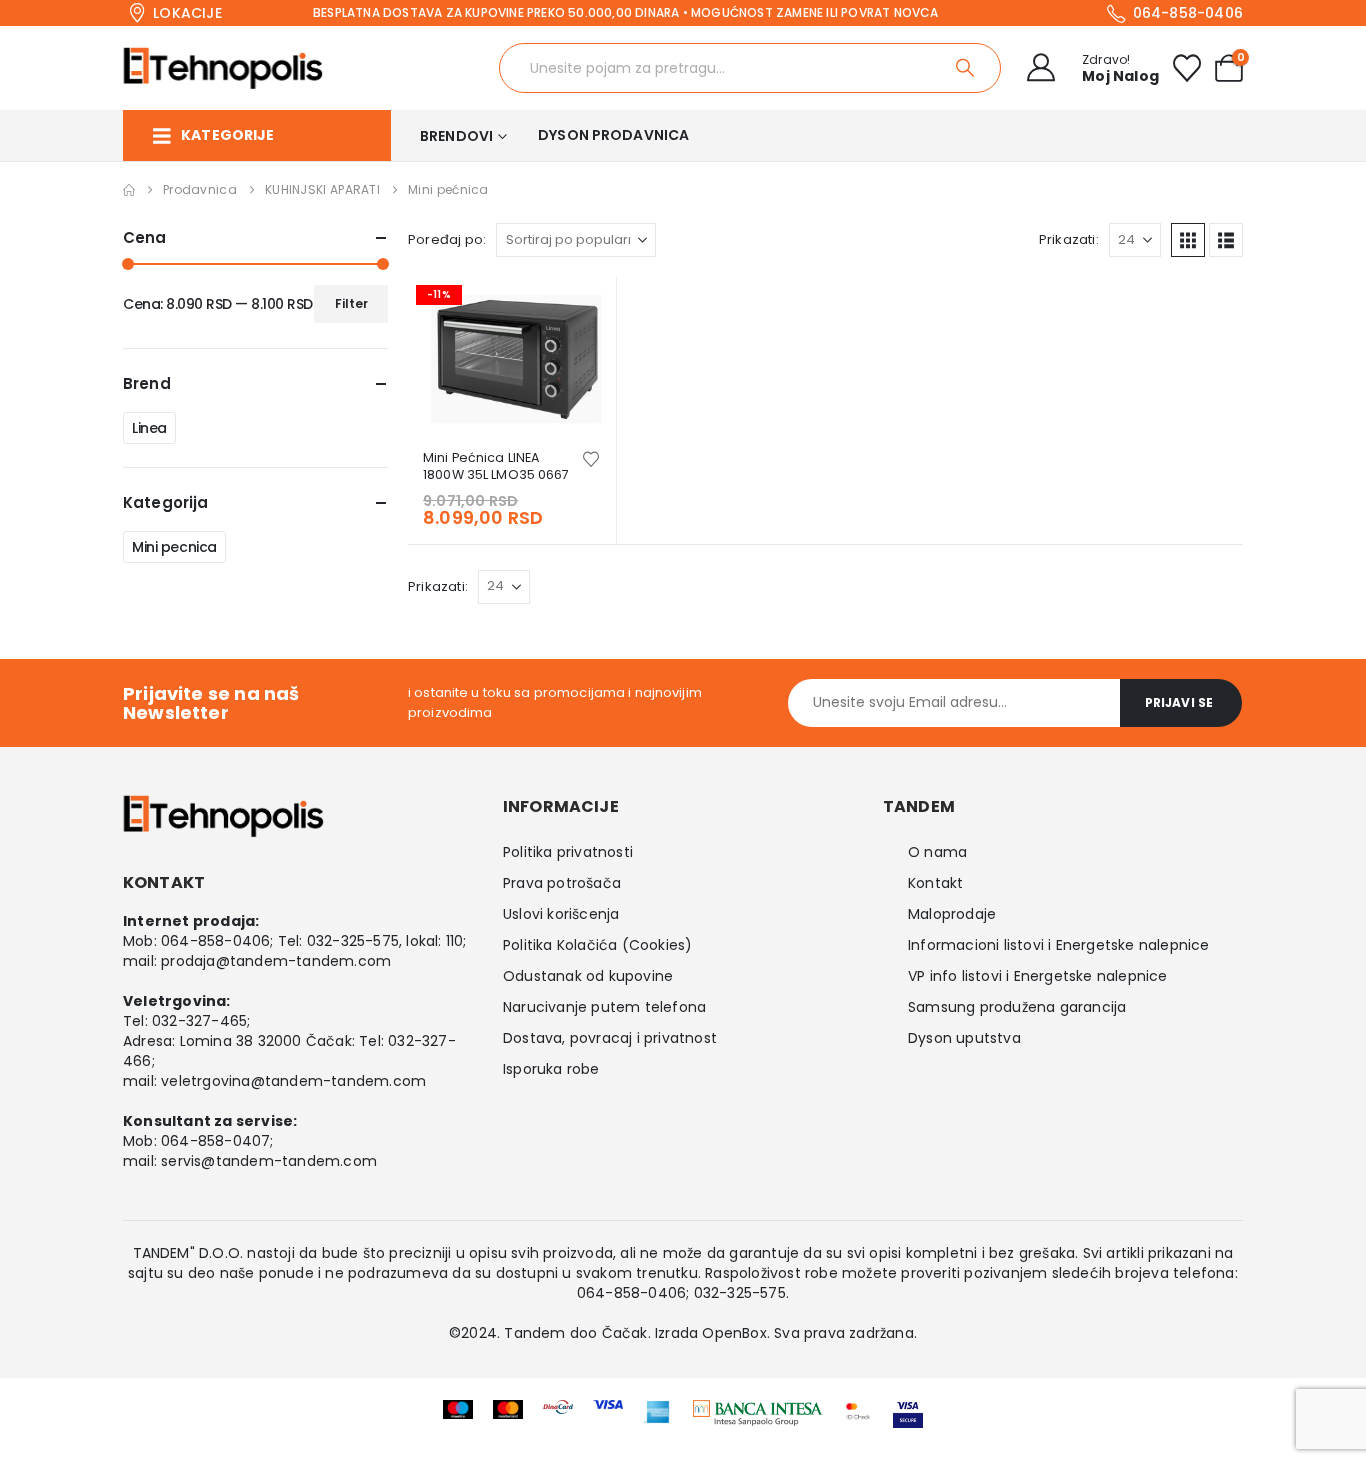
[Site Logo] (223, 68)
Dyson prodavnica (613, 135)
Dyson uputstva (964, 1038)
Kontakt (935, 883)
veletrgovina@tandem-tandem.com (293, 1081)
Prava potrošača (562, 883)
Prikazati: (1069, 239)
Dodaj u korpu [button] (583, 310)
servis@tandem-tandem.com (269, 1161)
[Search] (966, 68)
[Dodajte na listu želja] (591, 457)
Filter (351, 303)
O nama (937, 852)
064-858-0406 (215, 941)
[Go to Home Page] (129, 190)
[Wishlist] (1187, 68)
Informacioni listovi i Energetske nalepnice (1059, 945)
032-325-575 (353, 941)
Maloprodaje (952, 914)
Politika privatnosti (568, 852)
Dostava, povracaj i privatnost (610, 1038)
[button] (1188, 240)
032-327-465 (199, 1021)
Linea (149, 428)
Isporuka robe (551, 1069)
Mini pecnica (174, 547)
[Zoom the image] (758, 1413)
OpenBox (734, 1333)
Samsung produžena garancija (1017, 1007)
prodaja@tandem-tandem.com (276, 961)
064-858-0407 (215, 1141)
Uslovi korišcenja (561, 914)
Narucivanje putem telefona (604, 1007)
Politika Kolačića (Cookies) (597, 945)
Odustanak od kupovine (588, 976)
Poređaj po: (447, 239)
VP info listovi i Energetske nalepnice (1038, 976)
